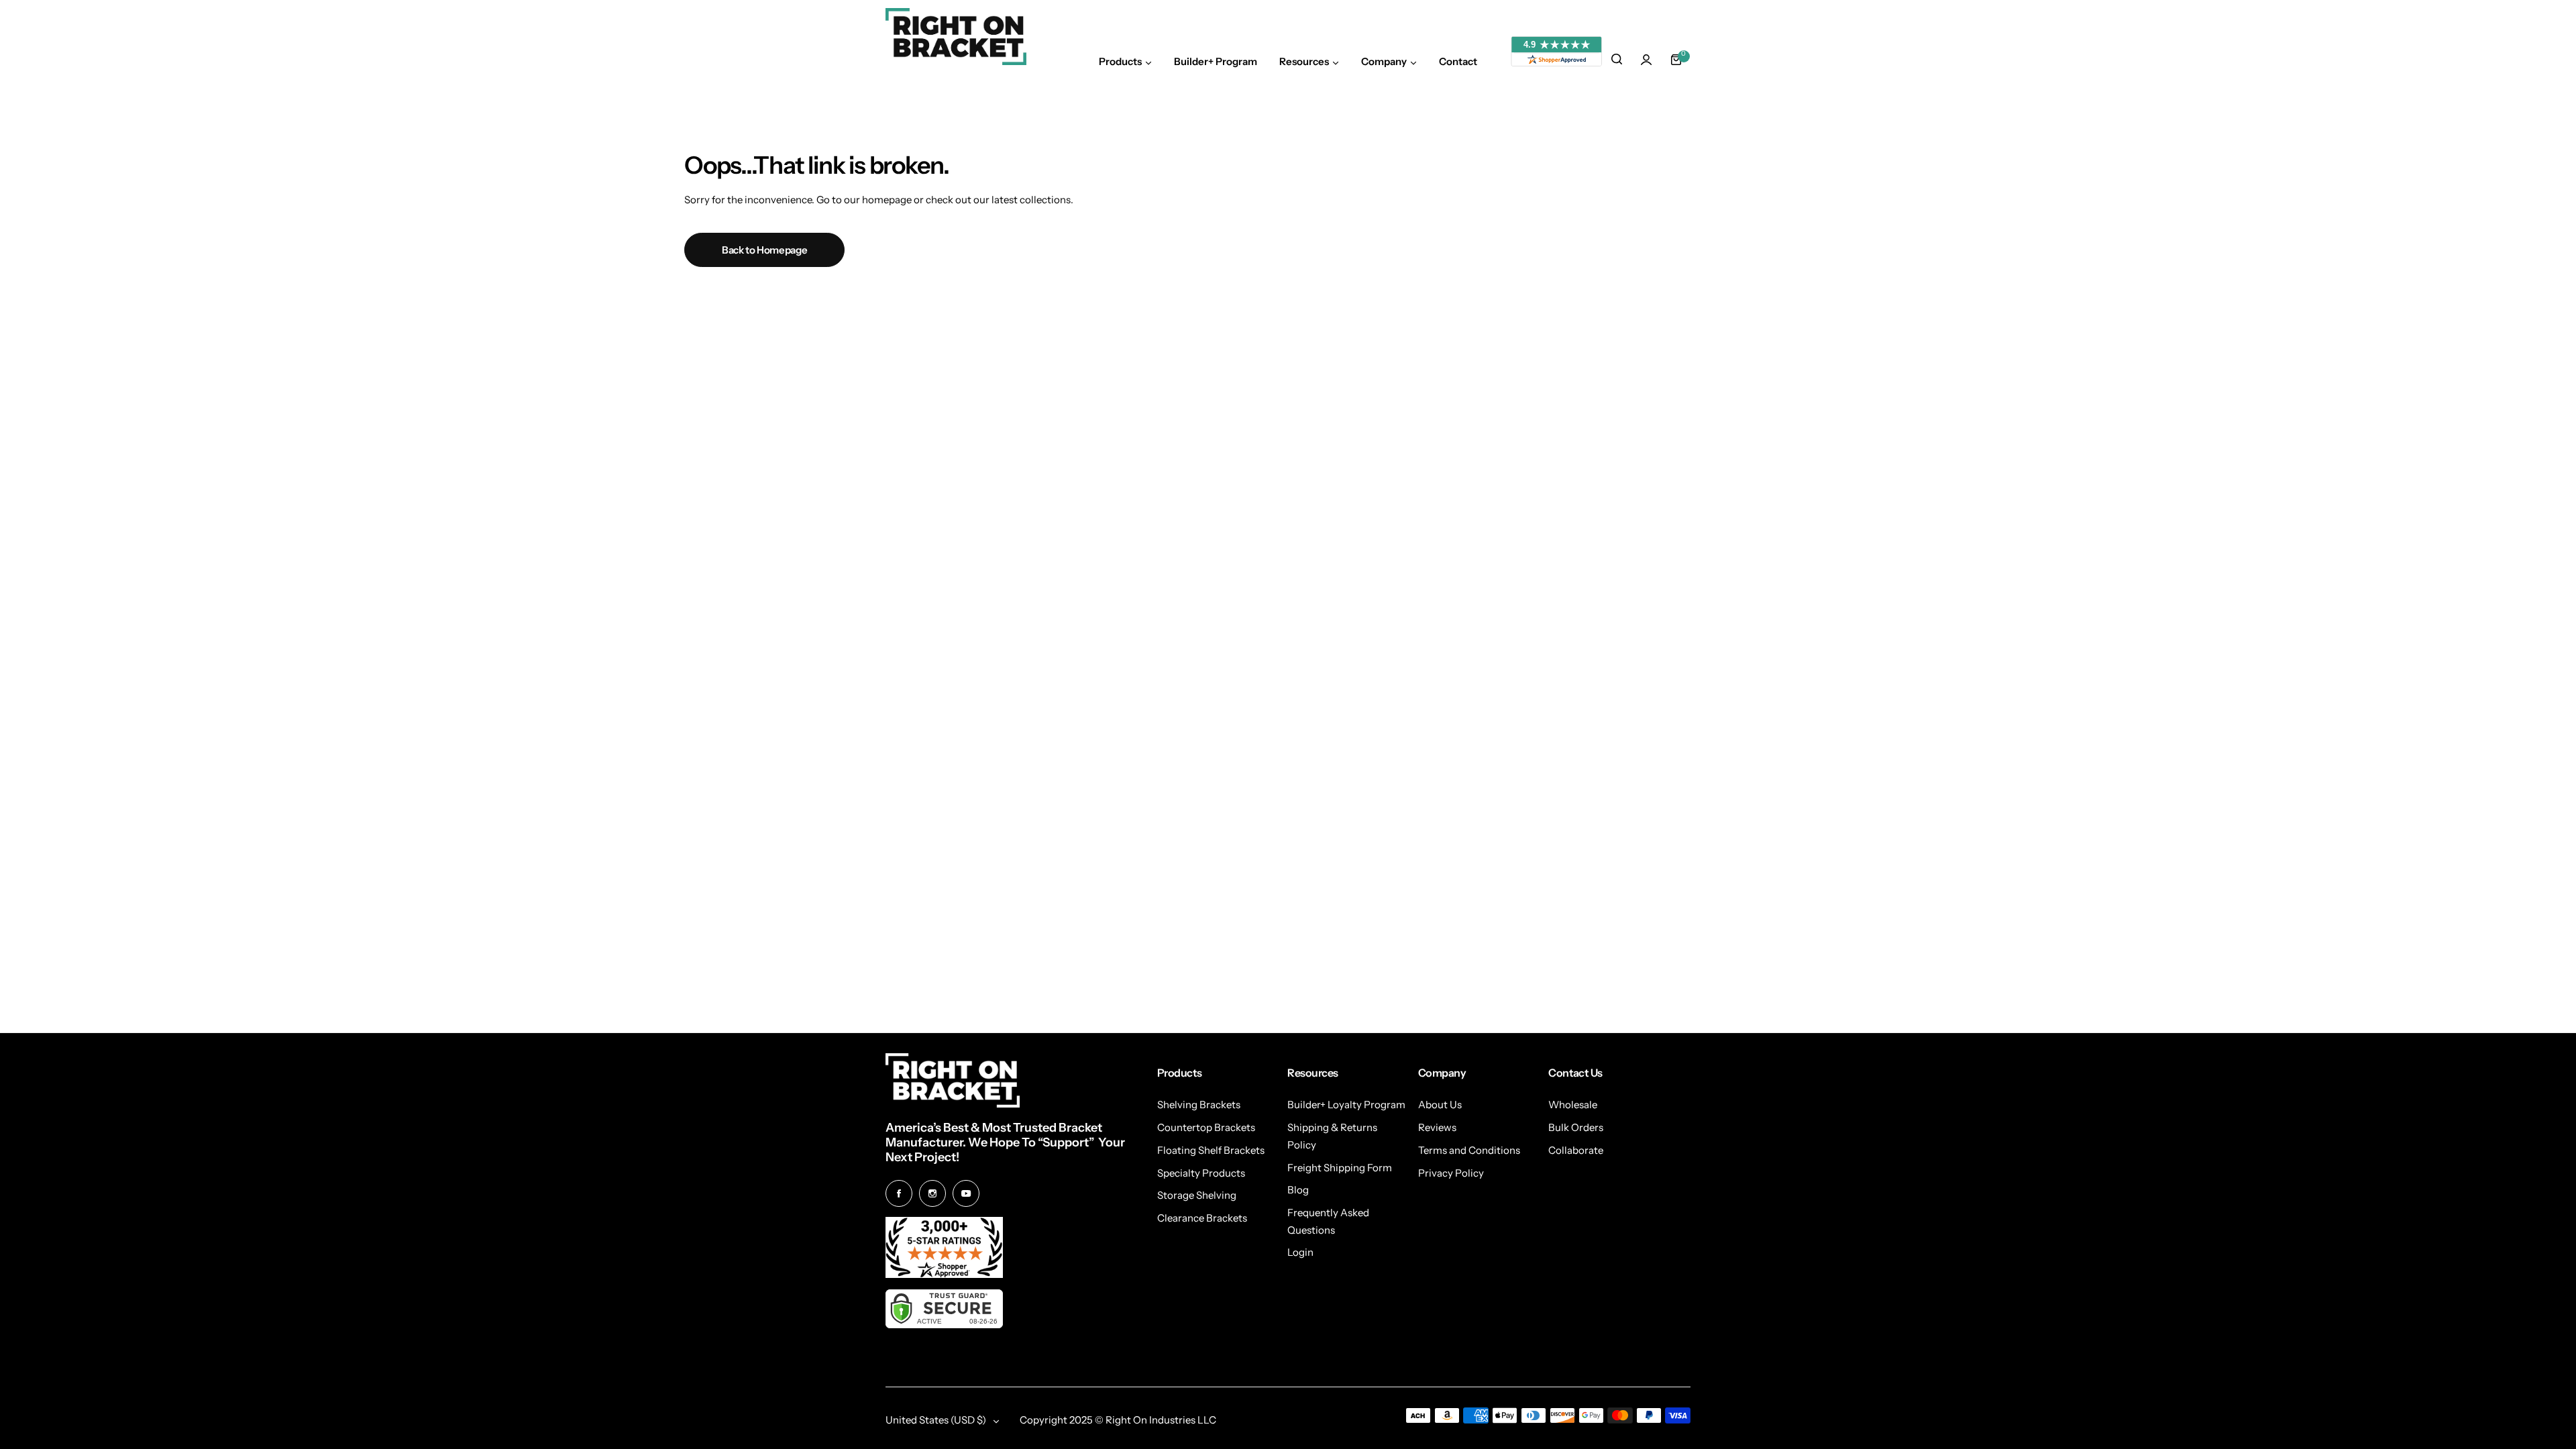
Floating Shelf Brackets (1211, 1150)
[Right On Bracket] (956, 37)
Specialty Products (1201, 1173)
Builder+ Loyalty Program (1346, 1105)
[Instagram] (932, 1193)
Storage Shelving (1197, 1195)
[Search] (1617, 60)
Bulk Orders (1576, 1127)
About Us (1440, 1105)
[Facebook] (899, 1193)
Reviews (1437, 1127)
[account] (1646, 60)
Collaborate (1576, 1150)
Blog (1298, 1190)
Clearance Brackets (1202, 1218)
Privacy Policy (1451, 1173)
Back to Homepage (764, 250)
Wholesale (1573, 1105)
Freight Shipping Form (1340, 1168)
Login (1300, 1252)
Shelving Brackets (1199, 1105)
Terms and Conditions (1469, 1150)
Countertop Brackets (1206, 1127)
